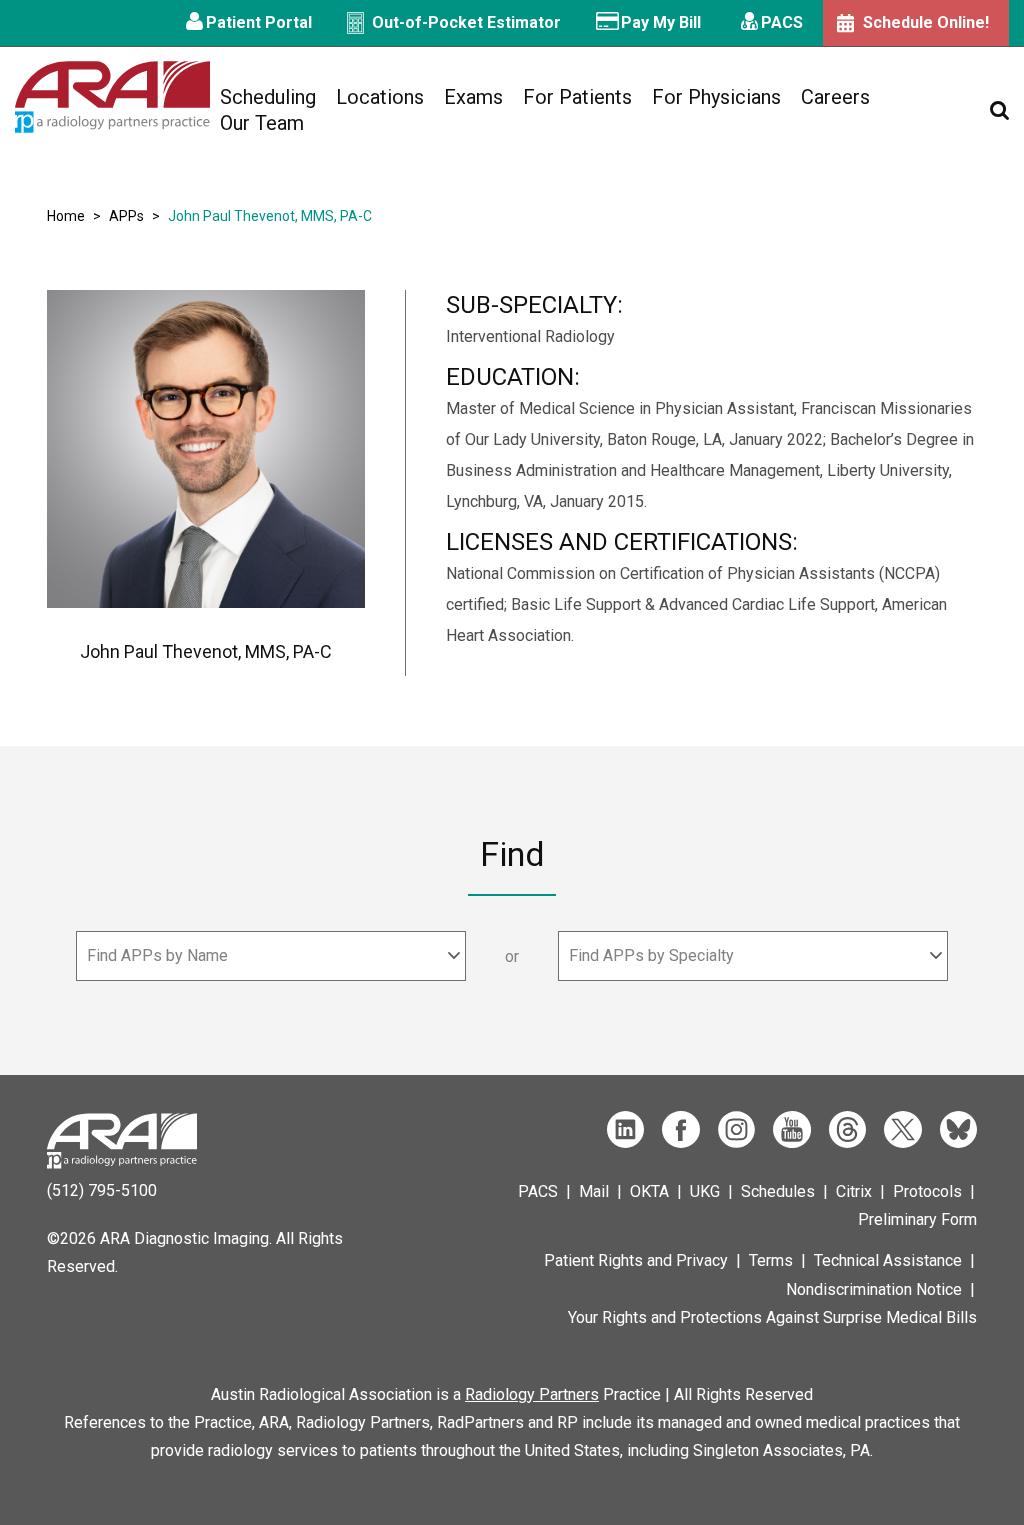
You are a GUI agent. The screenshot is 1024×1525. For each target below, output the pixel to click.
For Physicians (716, 97)
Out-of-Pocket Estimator (466, 22)
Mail (594, 1191)
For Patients (577, 97)
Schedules (778, 1191)
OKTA (649, 1191)
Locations (380, 97)
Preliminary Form (917, 1219)
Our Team (262, 123)
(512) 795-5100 (102, 1190)
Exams (473, 97)
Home (66, 216)
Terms (771, 1260)
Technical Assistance (888, 1260)
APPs (126, 216)
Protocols (927, 1191)
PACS (782, 22)
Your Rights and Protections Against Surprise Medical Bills (772, 1317)
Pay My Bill (661, 22)
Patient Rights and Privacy (636, 1260)
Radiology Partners (532, 1394)
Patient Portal (259, 22)
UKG (705, 1191)
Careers (835, 97)
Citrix (854, 1191)
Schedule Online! (926, 22)
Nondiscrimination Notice (874, 1289)
